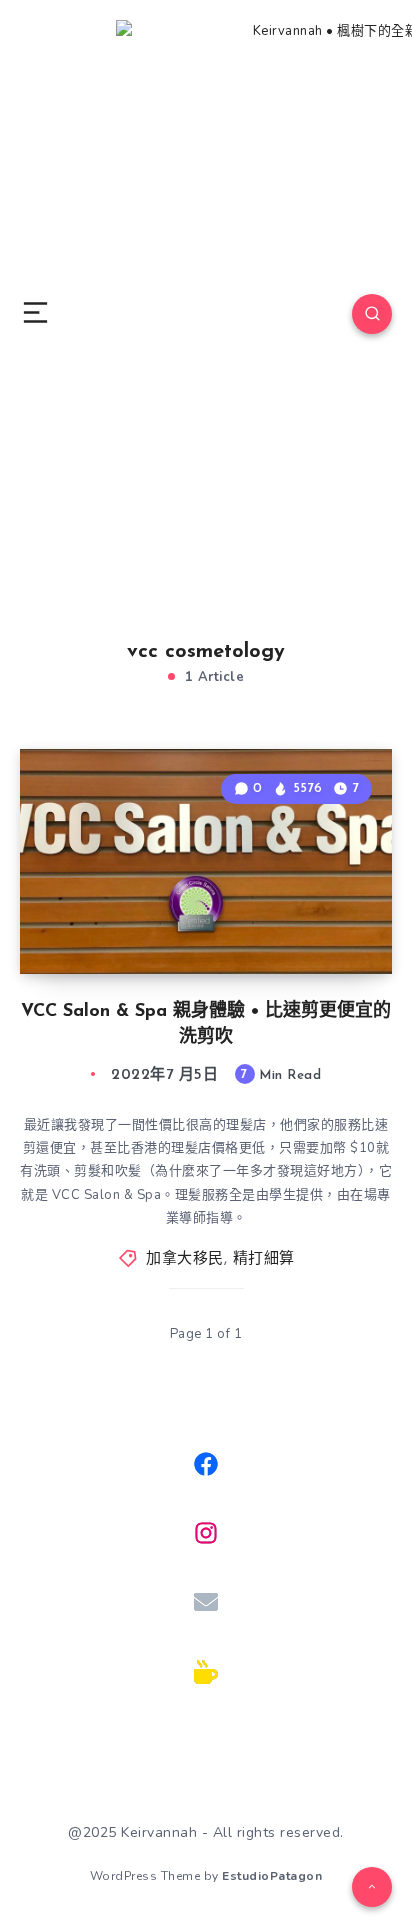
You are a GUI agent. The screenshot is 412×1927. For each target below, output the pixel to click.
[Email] (206, 1602)
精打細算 (264, 1259)
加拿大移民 (185, 1259)
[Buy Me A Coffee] (206, 1672)
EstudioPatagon (272, 1876)
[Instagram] (206, 1533)
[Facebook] (206, 1464)
